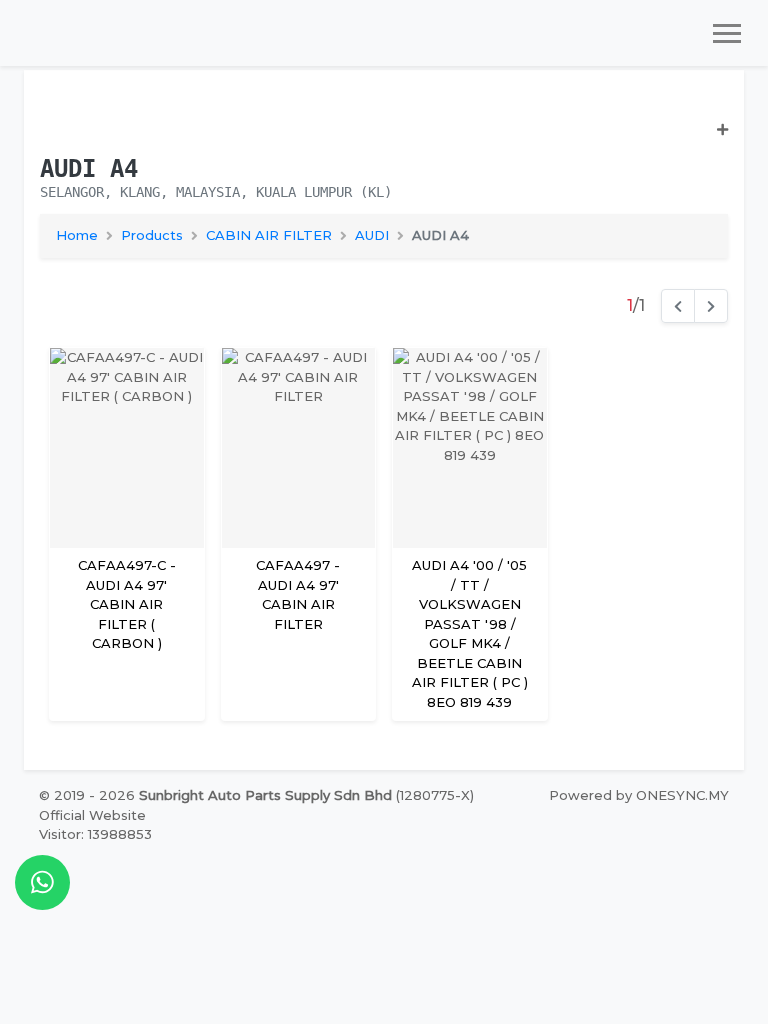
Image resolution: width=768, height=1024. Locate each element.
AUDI (372, 235)
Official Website (92, 815)
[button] (384, 138)
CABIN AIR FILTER (269, 235)
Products (152, 235)
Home (77, 235)
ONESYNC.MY (682, 795)
